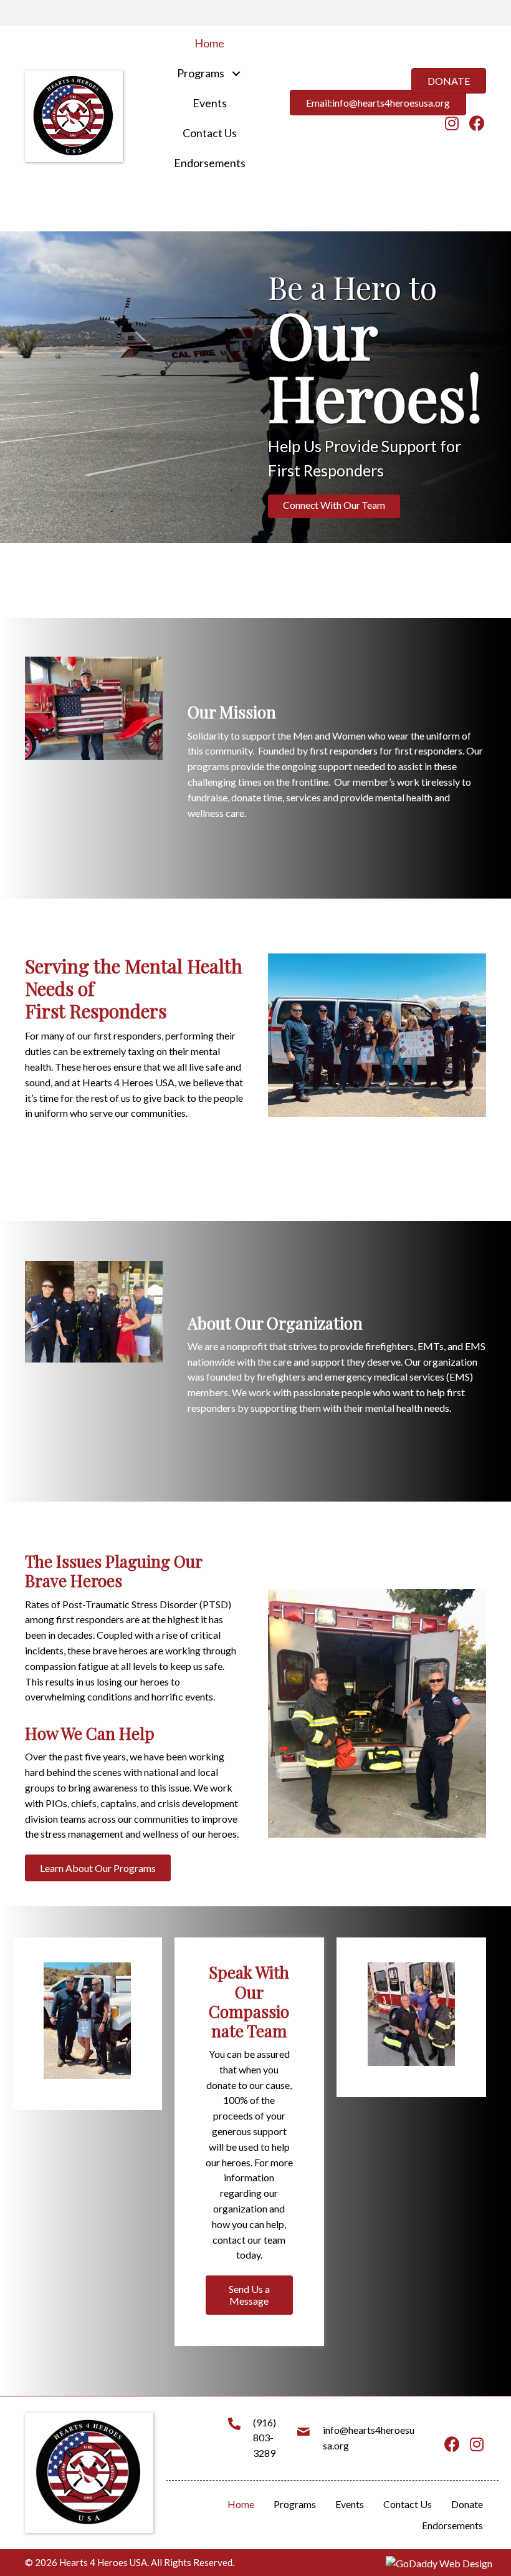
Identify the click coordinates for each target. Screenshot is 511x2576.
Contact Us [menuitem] (408, 2504)
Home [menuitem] (241, 2504)
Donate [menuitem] (467, 2504)
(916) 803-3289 (265, 2438)
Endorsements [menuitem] (452, 2525)
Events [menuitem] (350, 2504)
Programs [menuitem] (295, 2504)
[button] (236, 73)
